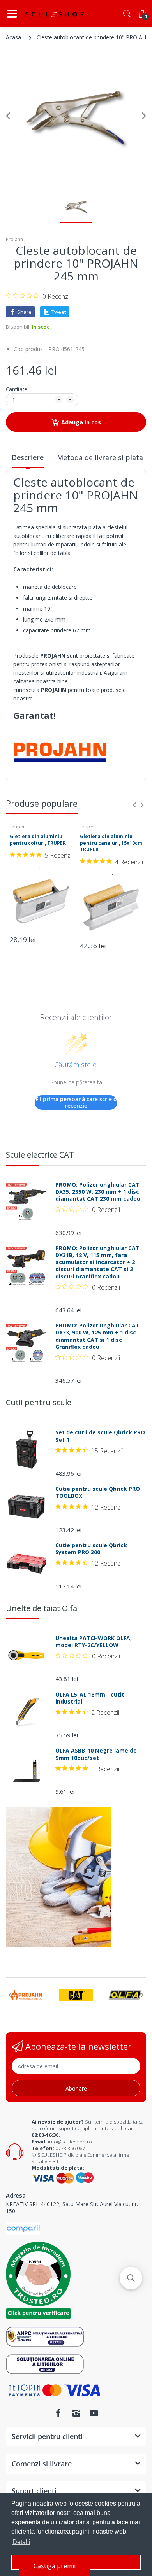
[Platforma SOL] (45, 2363)
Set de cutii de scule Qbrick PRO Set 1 (100, 1436)
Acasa (13, 37)
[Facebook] (58, 2413)
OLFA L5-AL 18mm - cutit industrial (90, 1698)
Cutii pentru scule (39, 1402)
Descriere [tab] (28, 457)
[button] (131, 2278)
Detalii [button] (21, 2542)
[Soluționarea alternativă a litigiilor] (45, 2336)
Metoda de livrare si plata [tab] (100, 457)
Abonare (76, 2088)
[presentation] (134, 805)
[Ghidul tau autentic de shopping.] (23, 2228)
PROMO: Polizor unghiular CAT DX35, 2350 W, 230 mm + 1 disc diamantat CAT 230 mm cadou (98, 1192)
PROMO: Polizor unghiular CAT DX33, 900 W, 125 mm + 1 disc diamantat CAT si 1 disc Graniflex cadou (97, 1336)
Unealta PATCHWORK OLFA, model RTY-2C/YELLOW (94, 1642)
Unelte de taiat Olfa (42, 1608)
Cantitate (17, 389)
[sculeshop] (55, 14)
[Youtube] (94, 2413)
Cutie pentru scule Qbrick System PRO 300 (91, 1549)
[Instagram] (76, 2413)
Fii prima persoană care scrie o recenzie (76, 1102)
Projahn (14, 239)
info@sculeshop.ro (70, 2142)
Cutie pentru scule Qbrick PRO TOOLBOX (98, 1492)
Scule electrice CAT (40, 1155)
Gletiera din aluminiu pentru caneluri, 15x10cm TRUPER (111, 843)
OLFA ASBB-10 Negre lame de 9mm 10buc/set (96, 1754)
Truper (17, 827)
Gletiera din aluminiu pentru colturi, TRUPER (38, 840)
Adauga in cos (81, 422)
